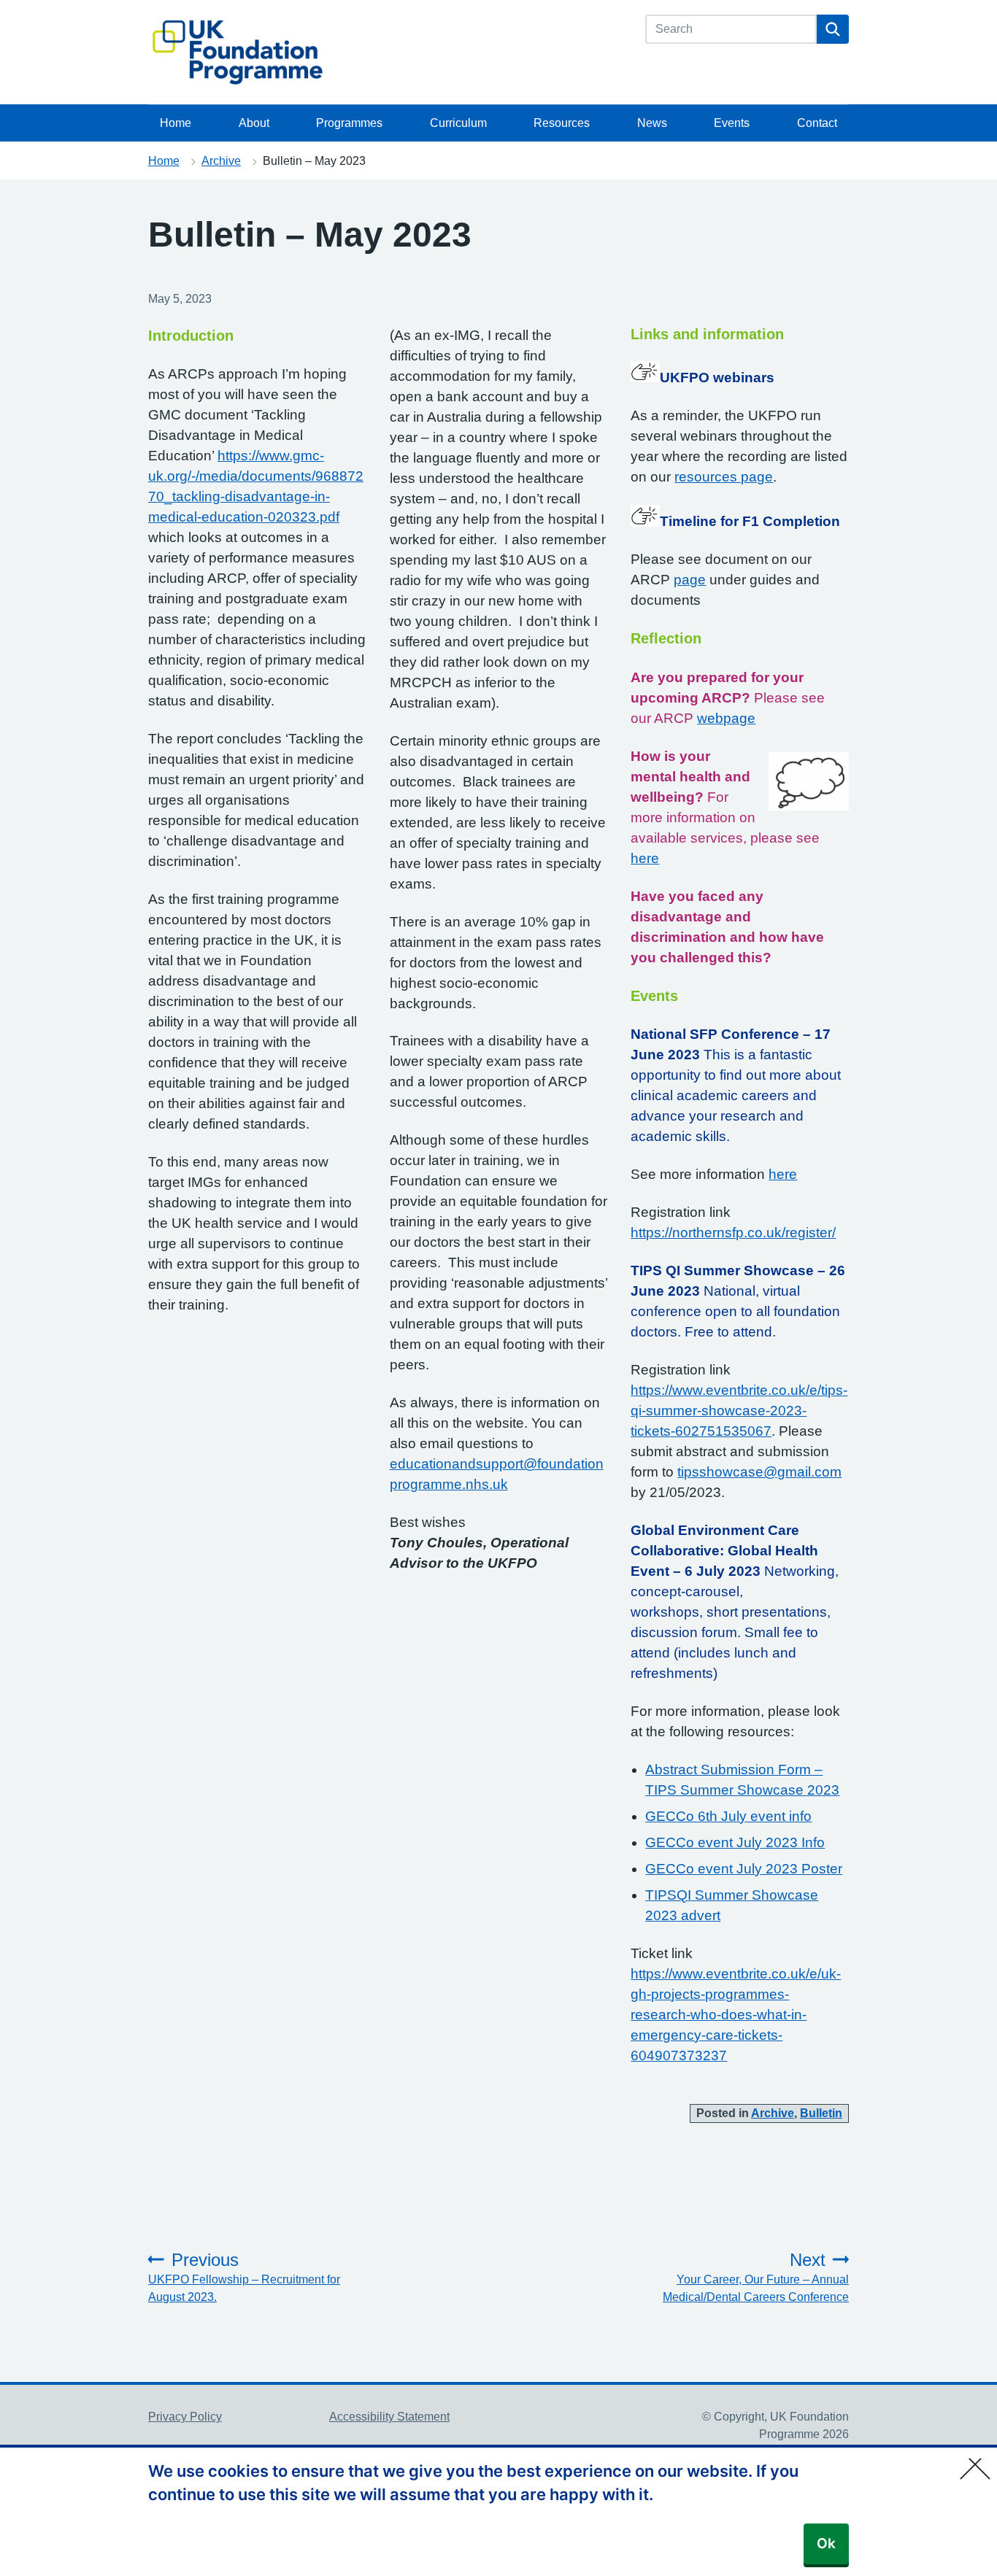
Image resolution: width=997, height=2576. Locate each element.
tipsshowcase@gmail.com (759, 1472)
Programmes (349, 123)
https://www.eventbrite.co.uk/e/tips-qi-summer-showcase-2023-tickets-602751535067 (739, 1411)
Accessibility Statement (389, 2417)
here (645, 858)
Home (176, 123)
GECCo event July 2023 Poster (744, 1869)
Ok (826, 2544)
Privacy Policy (185, 2417)
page (690, 580)
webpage (726, 718)
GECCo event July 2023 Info (735, 1842)
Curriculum (458, 123)
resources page (724, 477)
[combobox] (731, 29)
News (652, 123)
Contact (817, 123)
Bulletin (821, 2113)
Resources (562, 123)
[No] (979, 2459)
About (254, 123)
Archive (221, 161)
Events (732, 123)
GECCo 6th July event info (728, 1816)
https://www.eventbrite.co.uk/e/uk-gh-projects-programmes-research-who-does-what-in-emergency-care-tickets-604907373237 (736, 2015)
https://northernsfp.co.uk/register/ (733, 1233)
